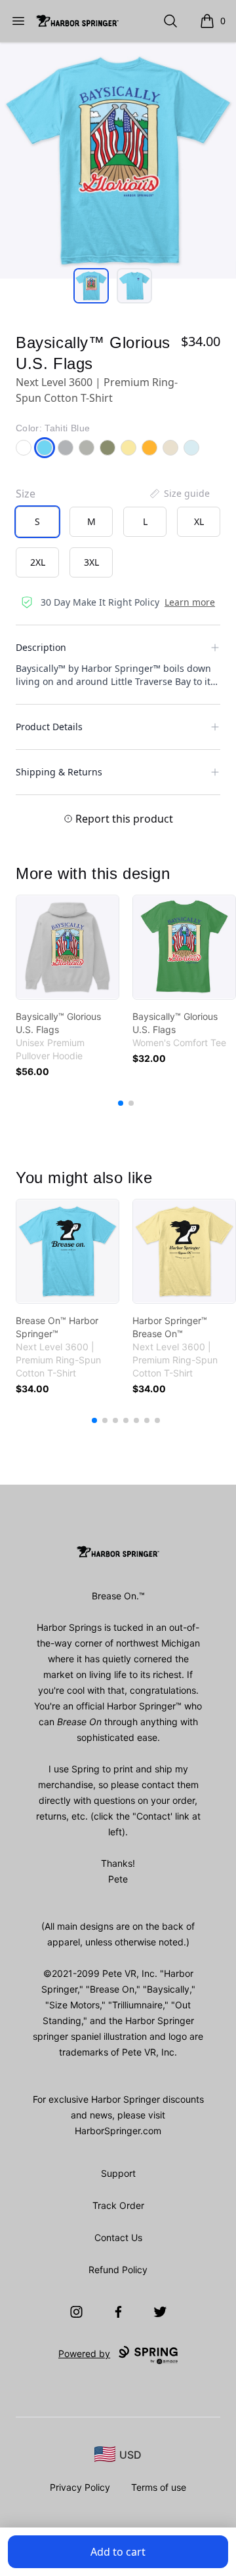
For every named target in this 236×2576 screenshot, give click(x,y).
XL (199, 521)
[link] (68, 947)
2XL (38, 562)
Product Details (49, 727)
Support (118, 2173)
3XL (91, 562)
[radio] (37, 522)
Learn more (190, 602)
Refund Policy (118, 2270)
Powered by (84, 2353)
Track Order (118, 2205)
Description (41, 647)
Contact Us (118, 2237)
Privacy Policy (80, 2487)
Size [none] (26, 494)
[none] (179, 494)
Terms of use (159, 2487)
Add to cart (118, 2552)
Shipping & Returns (59, 772)
